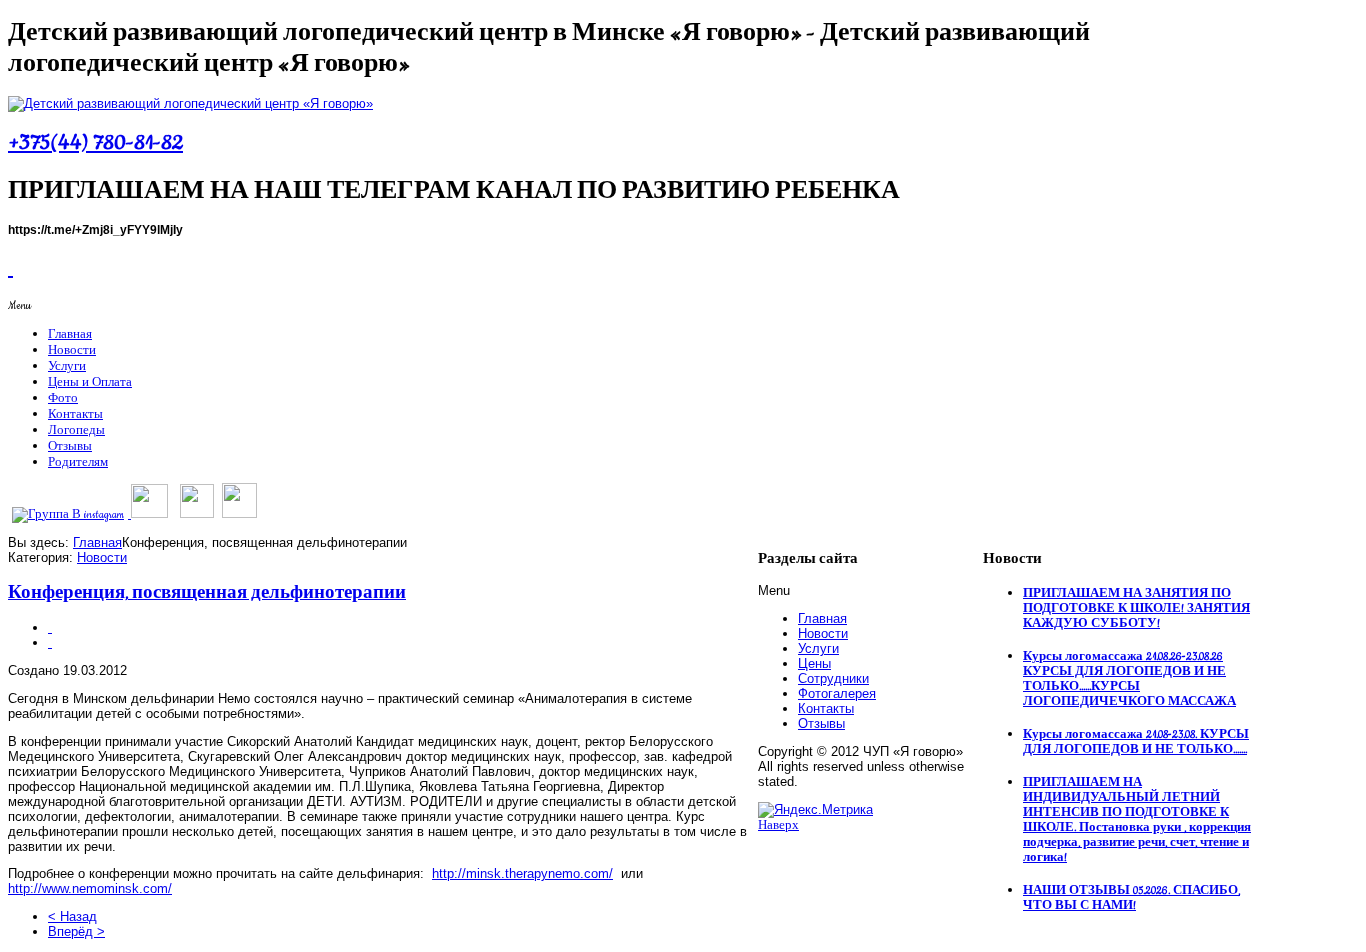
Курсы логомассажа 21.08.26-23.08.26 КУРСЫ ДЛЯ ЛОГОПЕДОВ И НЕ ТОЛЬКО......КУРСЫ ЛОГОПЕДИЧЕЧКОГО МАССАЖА (1129, 679)
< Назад (72, 916)
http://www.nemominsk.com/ (90, 888)
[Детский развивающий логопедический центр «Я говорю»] (190, 103)
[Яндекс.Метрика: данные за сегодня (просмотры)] (815, 810)
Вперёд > (76, 931)
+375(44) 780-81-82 (95, 143)
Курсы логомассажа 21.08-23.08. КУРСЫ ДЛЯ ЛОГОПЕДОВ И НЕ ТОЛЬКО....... (1136, 742)
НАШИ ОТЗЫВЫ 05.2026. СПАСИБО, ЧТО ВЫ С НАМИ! (1131, 898)
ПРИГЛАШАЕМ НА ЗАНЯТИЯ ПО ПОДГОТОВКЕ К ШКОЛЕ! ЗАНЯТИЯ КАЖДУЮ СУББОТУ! (1136, 609)
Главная (97, 542)
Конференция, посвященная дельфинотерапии (207, 593)
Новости (102, 557)
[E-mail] (50, 642)
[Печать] (50, 627)
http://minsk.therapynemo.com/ (522, 873)
